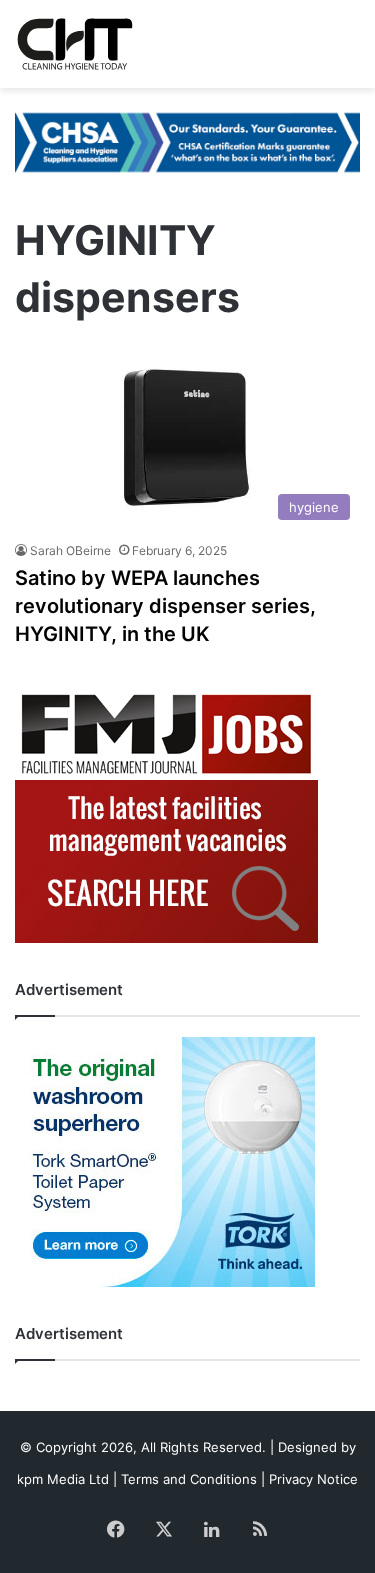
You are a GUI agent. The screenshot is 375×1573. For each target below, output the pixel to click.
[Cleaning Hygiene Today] (74, 44)
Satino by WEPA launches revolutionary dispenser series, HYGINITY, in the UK (165, 606)
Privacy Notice (313, 1479)
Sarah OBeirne (70, 550)
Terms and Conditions (189, 1479)
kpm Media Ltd (63, 1479)
